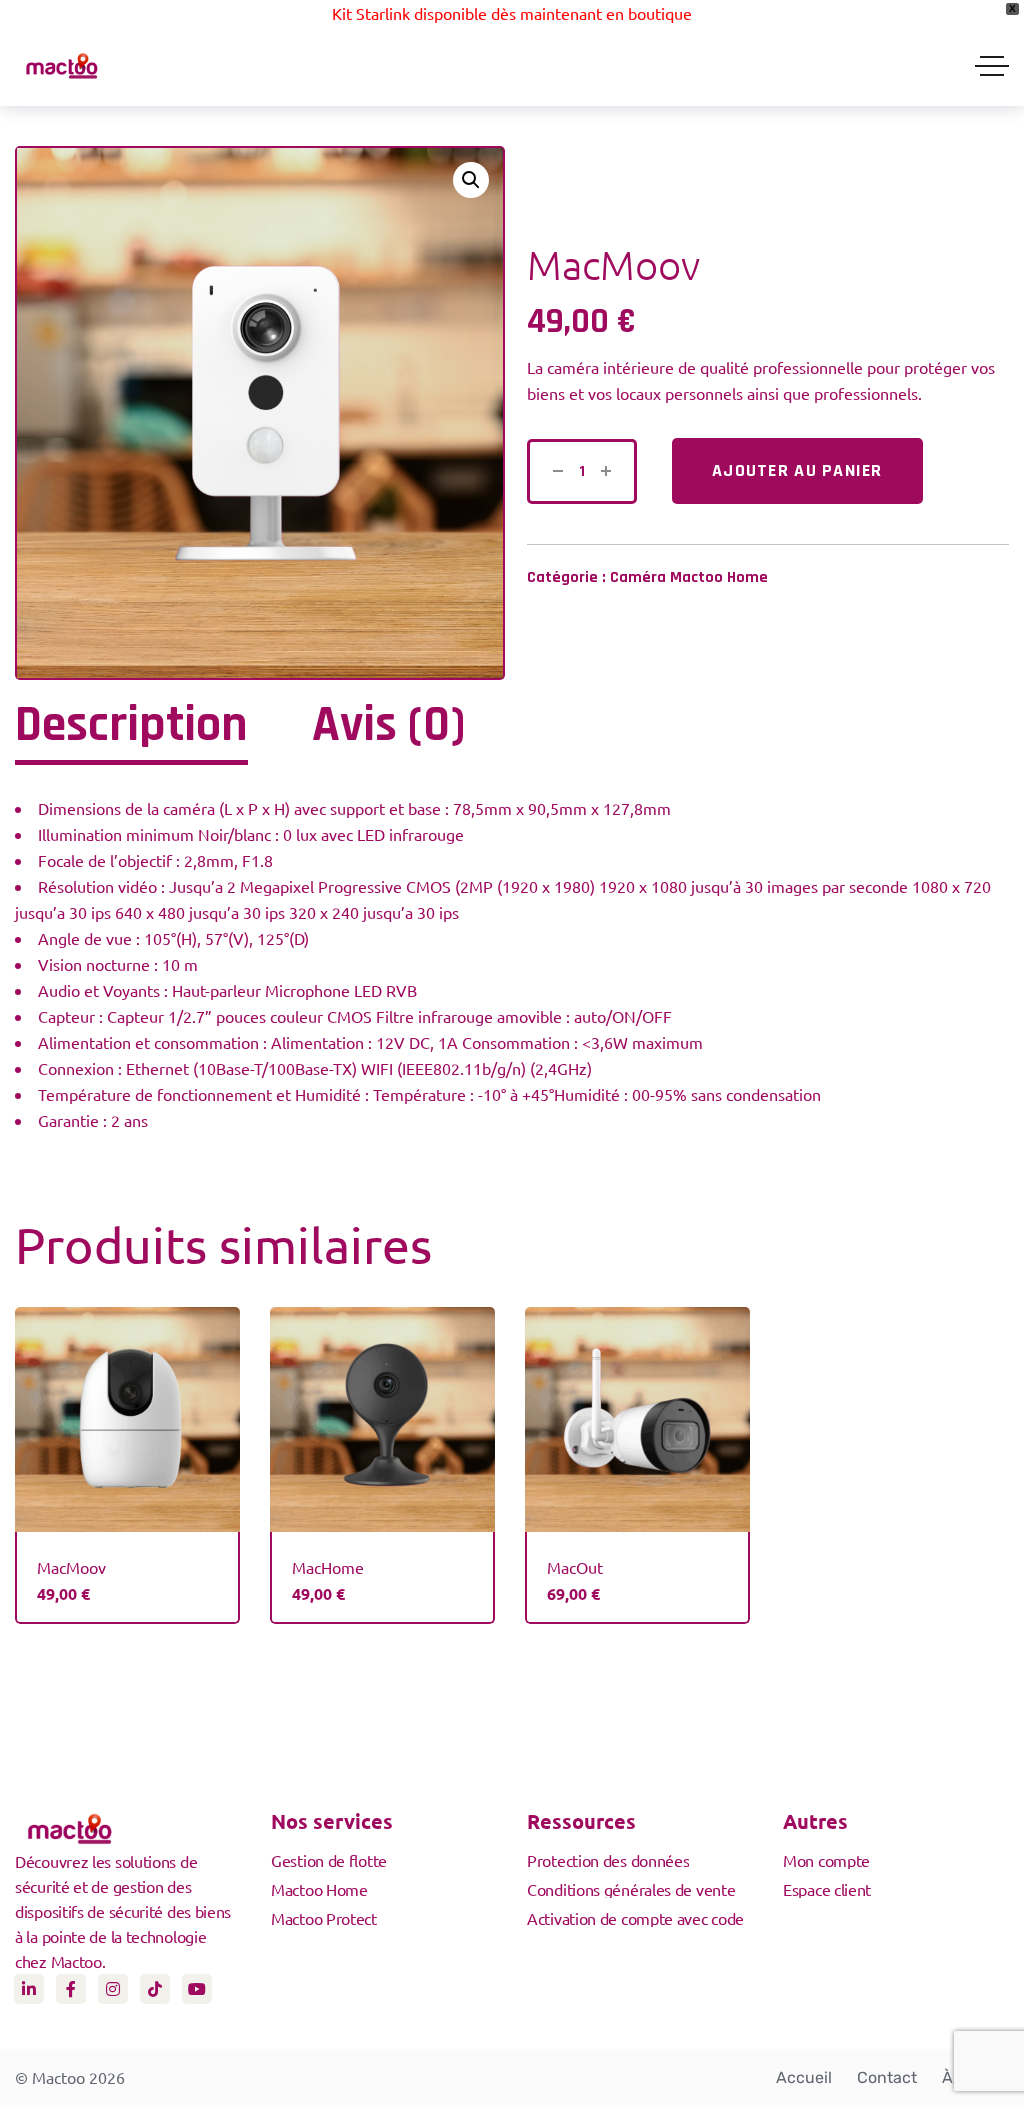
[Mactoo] (62, 66)
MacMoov (71, 1567)
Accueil (804, 2077)
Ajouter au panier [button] (128, 1438)
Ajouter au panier (797, 470)
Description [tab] (131, 726)
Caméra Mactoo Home (689, 577)
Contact (887, 2077)
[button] (471, 180)
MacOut (575, 1567)
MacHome (328, 1567)
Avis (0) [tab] (389, 726)
